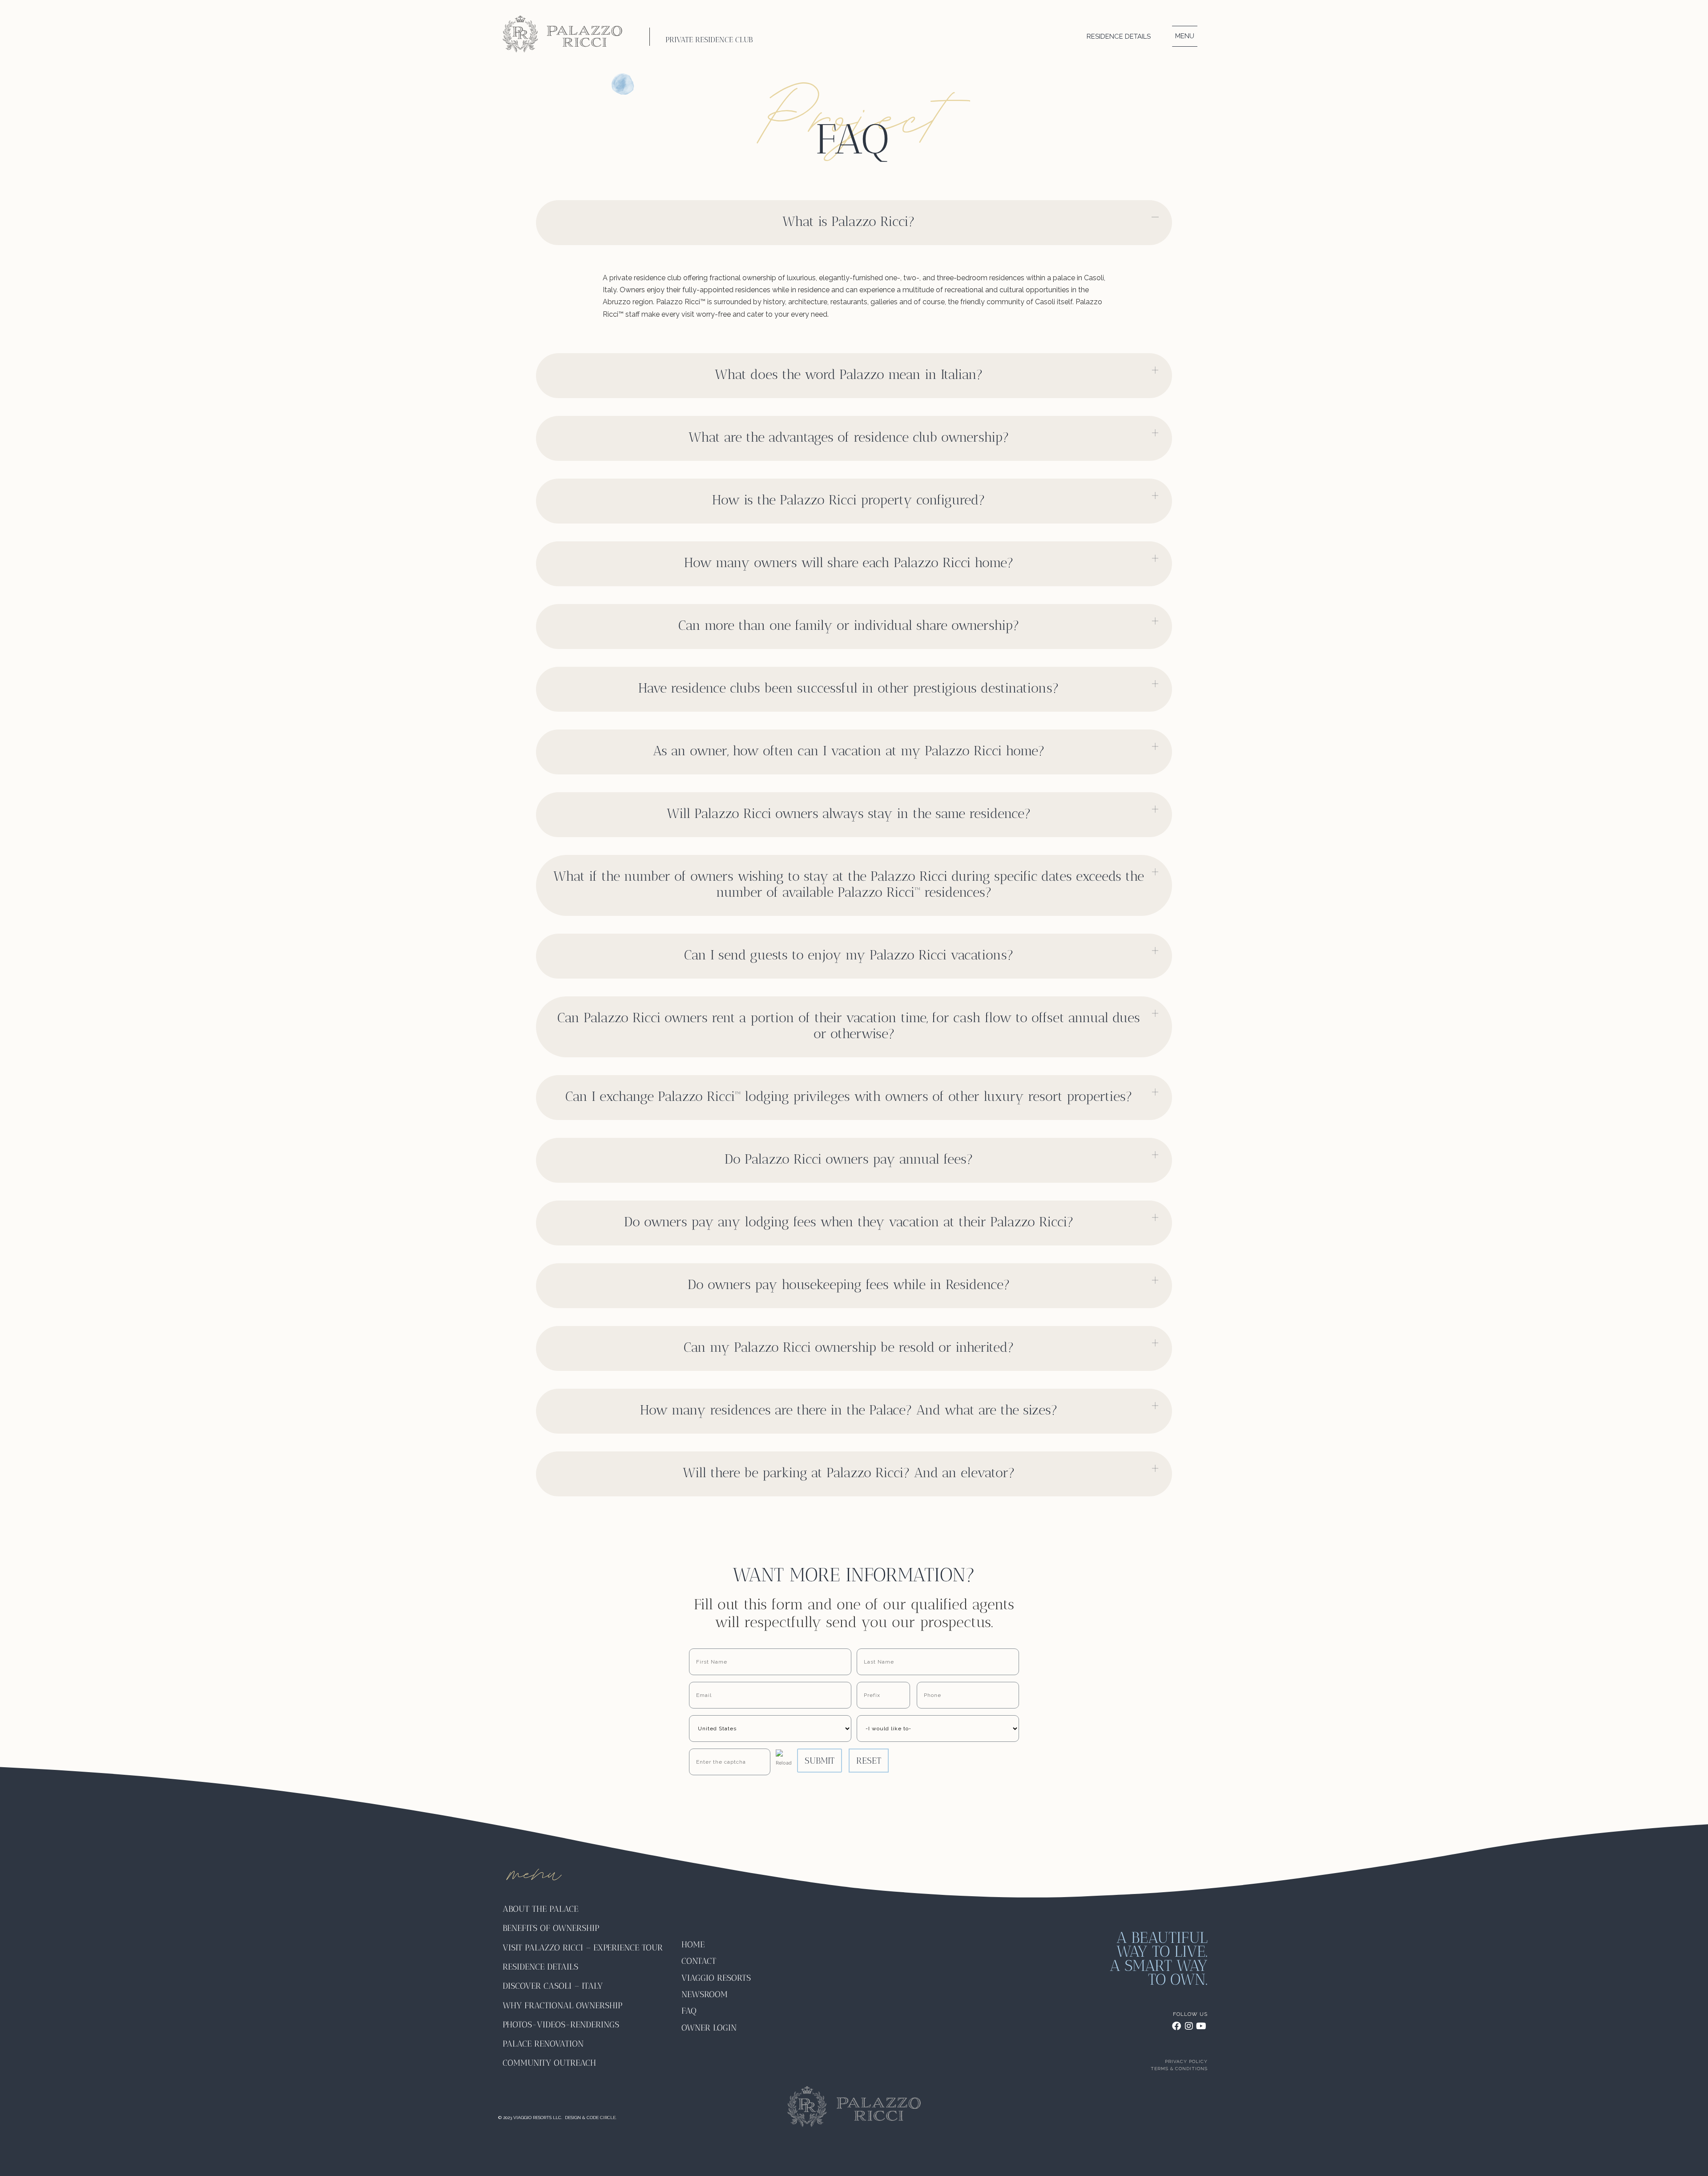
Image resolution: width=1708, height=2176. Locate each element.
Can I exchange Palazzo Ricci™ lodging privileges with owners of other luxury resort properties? (849, 1096)
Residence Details (1119, 36)
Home (693, 1944)
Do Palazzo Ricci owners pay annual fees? (849, 1159)
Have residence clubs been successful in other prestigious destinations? (849, 688)
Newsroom (705, 1994)
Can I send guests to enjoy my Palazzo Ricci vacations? (849, 955)
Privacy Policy (1186, 2061)
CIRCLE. (608, 2118)
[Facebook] (1176, 2026)
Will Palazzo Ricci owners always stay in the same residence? (849, 814)
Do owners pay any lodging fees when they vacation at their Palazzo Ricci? (849, 1222)
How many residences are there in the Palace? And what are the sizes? (849, 1410)
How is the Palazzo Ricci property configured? (849, 500)
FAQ (689, 2011)
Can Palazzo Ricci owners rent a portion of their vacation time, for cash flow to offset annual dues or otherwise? (849, 1026)
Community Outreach (549, 2063)
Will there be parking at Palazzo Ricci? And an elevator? (849, 1473)
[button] (854, 223)
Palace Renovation (543, 2044)
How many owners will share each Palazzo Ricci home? (849, 563)
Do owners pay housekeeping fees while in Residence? (849, 1285)
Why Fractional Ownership (562, 2005)
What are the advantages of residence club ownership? (849, 437)
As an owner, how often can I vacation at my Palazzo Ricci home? (849, 751)
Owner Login (709, 2028)
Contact (699, 1961)
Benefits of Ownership (552, 1928)
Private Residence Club (709, 40)
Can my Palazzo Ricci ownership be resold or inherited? (849, 1347)
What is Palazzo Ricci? (849, 222)
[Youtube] (1201, 2026)
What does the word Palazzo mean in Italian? (849, 375)
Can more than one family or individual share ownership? (849, 625)
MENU (1185, 36)
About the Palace (540, 1909)
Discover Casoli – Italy (553, 1986)
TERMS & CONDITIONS (1179, 2069)
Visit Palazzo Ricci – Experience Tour (583, 1948)
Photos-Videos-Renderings (561, 2025)
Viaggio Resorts (716, 1978)
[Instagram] (1189, 2026)
